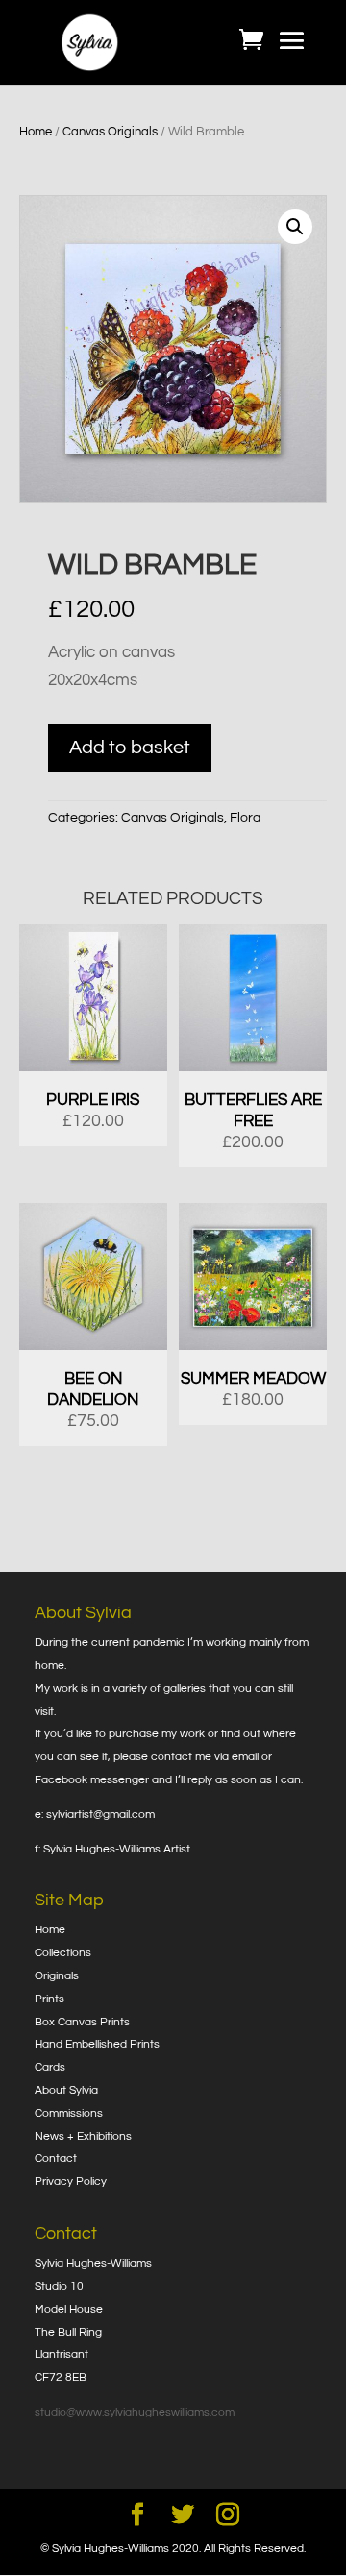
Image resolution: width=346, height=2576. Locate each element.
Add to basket (130, 748)
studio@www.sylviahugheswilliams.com (135, 2412)
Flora (245, 818)
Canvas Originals (110, 132)
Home (36, 132)
